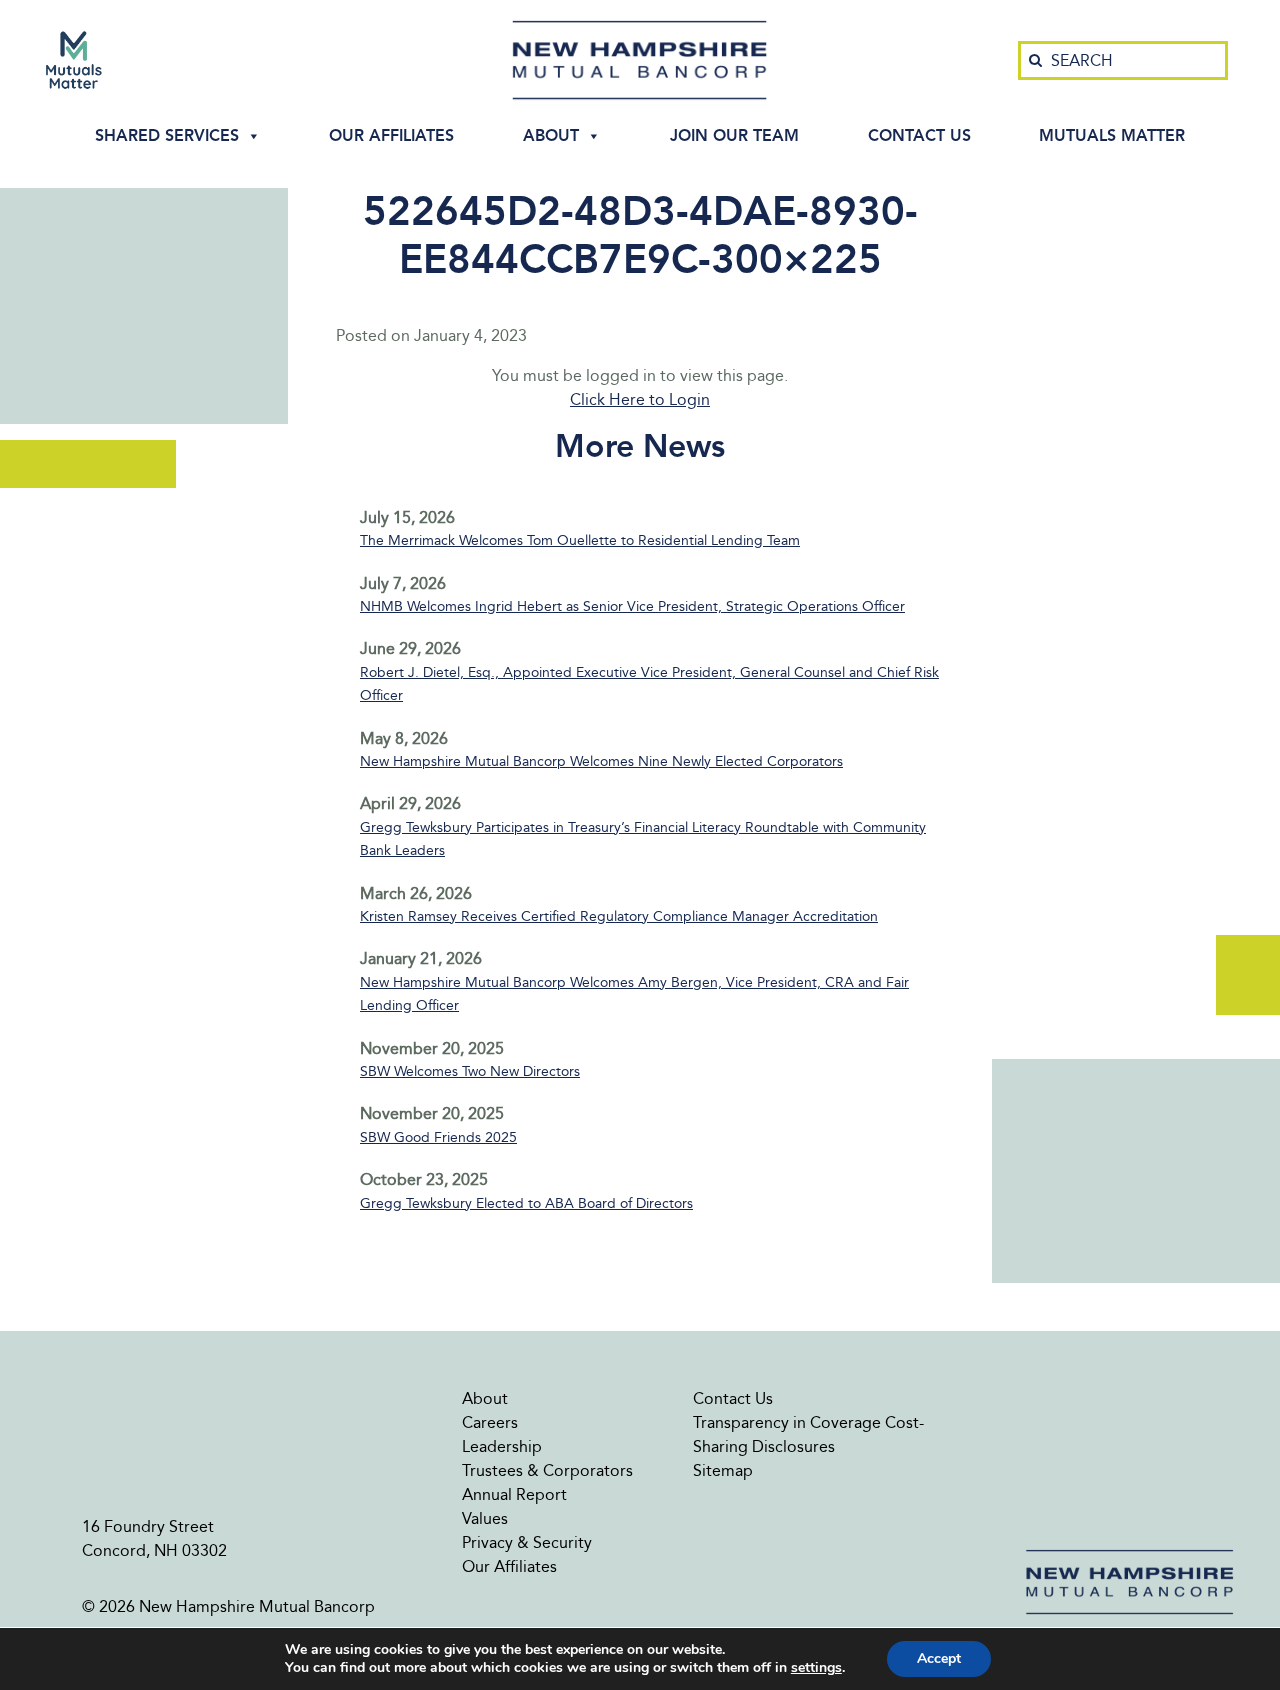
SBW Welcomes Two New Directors (470, 1071)
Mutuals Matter (1112, 135)
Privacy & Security (527, 1542)
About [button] (551, 135)
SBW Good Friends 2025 (438, 1137)
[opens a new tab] (74, 60)
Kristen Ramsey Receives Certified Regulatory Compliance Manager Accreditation (619, 916)
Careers (490, 1422)
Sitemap (723, 1470)
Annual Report (514, 1494)
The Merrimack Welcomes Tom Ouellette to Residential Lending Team (580, 540)
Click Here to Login (640, 399)
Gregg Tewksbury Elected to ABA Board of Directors (526, 1203)
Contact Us (919, 135)
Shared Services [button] (167, 135)
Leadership (502, 1446)
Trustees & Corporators (547, 1470)
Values (485, 1518)
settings (816, 1668)
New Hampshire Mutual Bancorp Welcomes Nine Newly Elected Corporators (601, 761)
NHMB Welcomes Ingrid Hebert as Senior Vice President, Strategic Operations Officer (632, 606)
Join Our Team (734, 135)
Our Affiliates (391, 135)
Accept (939, 1658)
